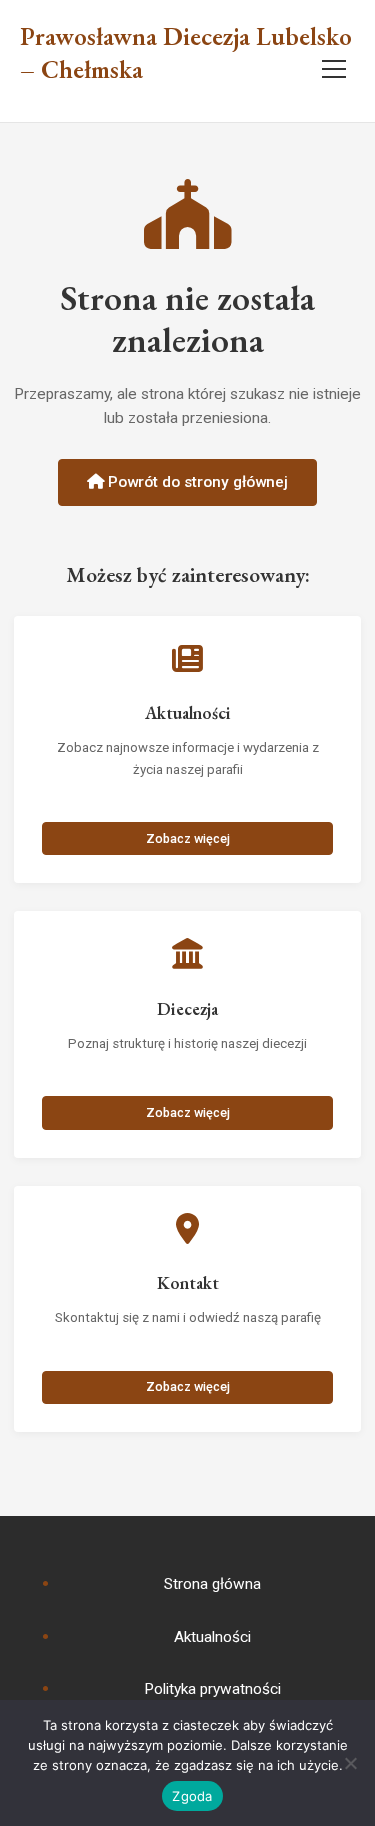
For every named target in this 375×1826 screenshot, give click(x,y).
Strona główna (212, 1584)
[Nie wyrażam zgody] (350, 1763)
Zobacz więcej (188, 838)
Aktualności (212, 1637)
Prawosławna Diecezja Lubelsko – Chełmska (186, 53)
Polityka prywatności (212, 1689)
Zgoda (192, 1796)
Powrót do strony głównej (196, 482)
